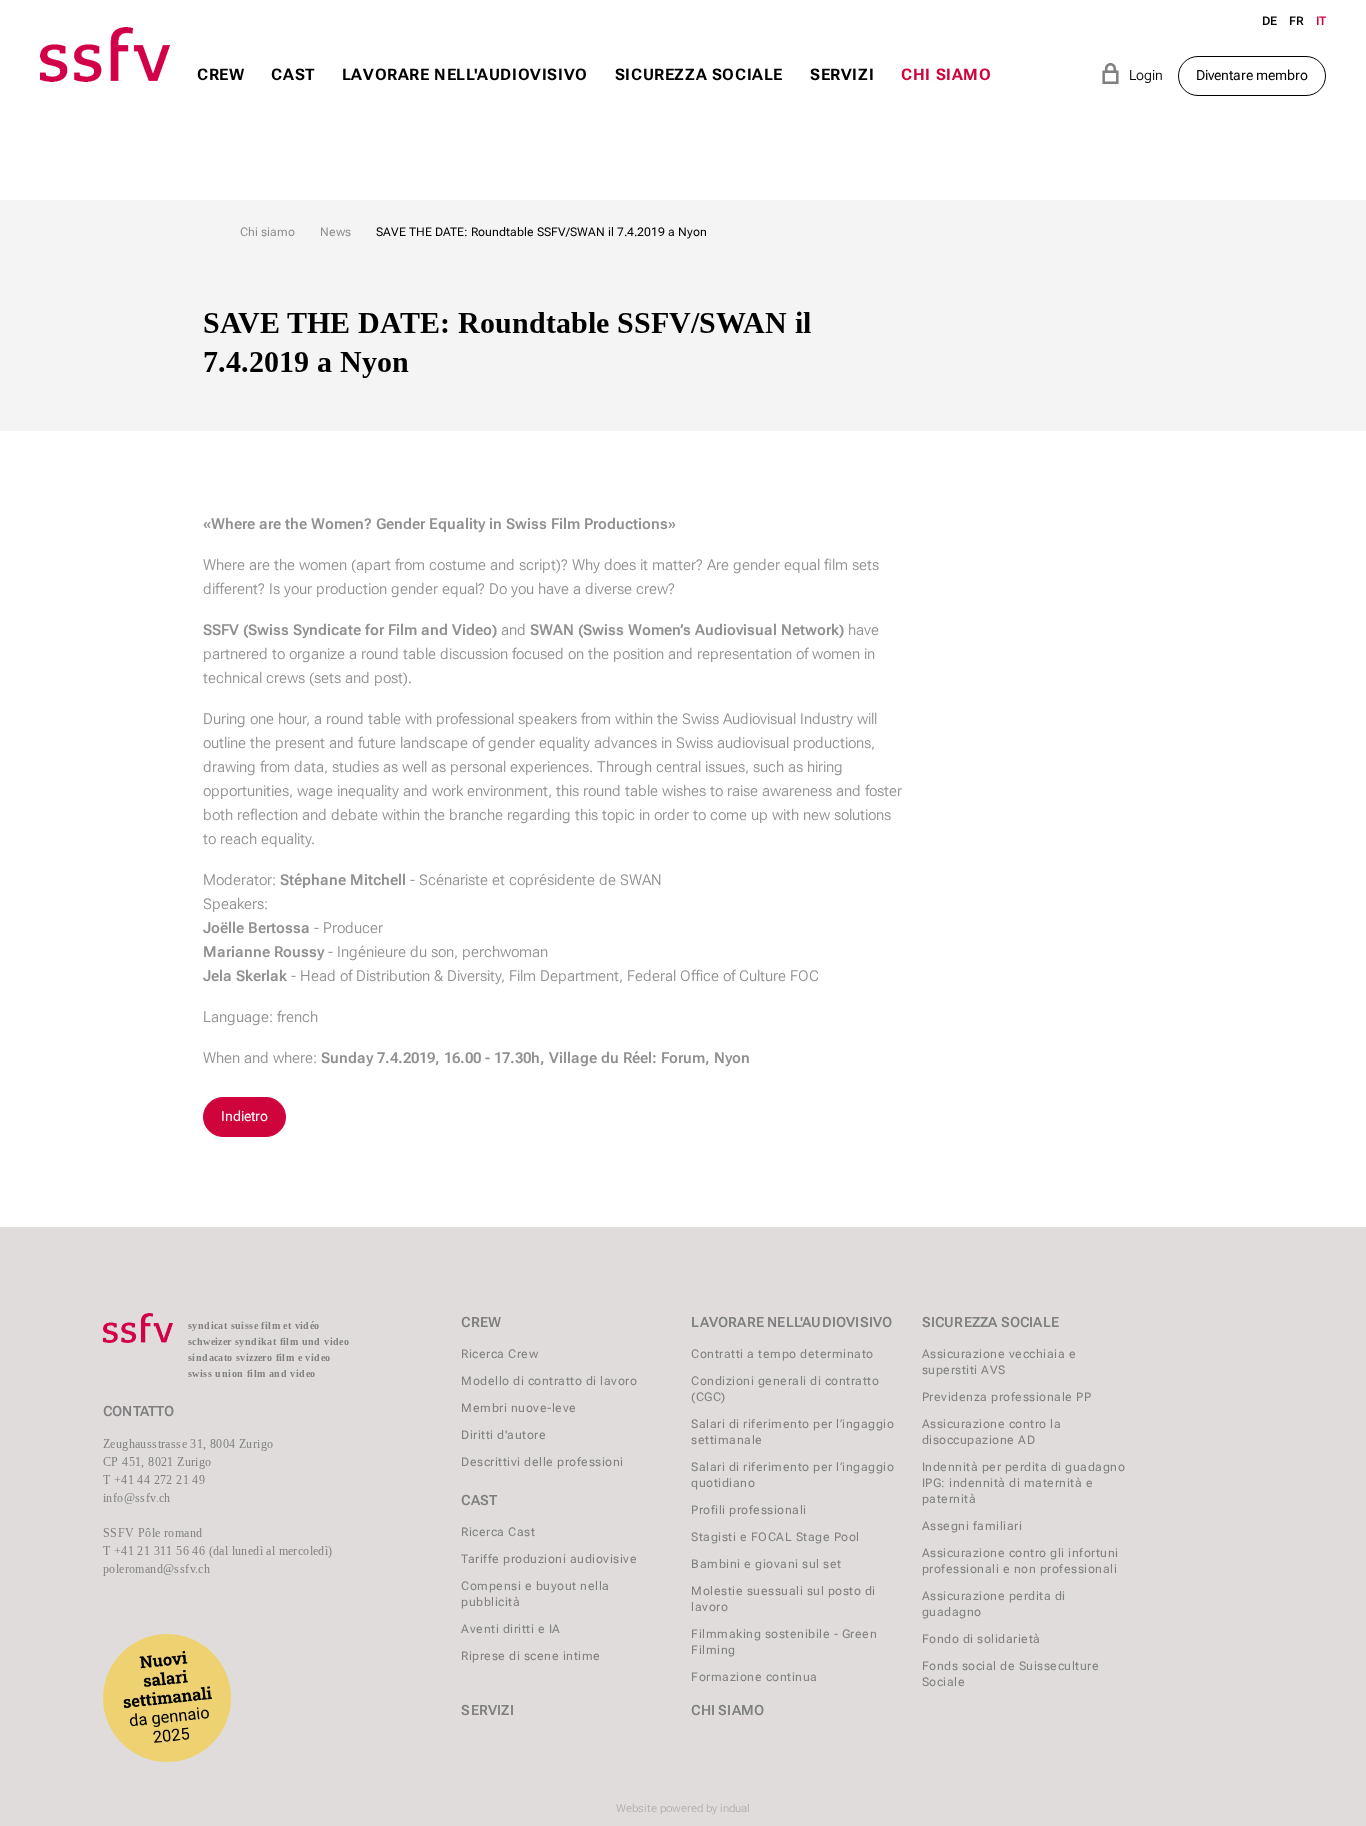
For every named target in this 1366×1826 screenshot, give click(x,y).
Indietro (244, 1116)
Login (1131, 73)
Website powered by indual (683, 1808)
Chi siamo (267, 232)
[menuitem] (220, 93)
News (335, 232)
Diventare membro (1252, 75)
